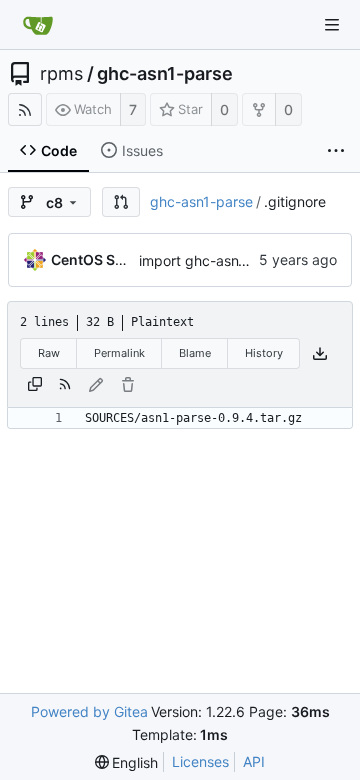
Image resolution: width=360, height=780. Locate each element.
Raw (49, 353)
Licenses (200, 761)
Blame (195, 353)
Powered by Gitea (89, 711)
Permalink (119, 353)
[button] (121, 202)
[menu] (127, 762)
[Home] (38, 25)
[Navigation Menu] (332, 25)
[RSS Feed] (25, 109)
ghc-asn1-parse (165, 74)
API (254, 761)
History (264, 353)
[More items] (336, 151)
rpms (61, 74)
